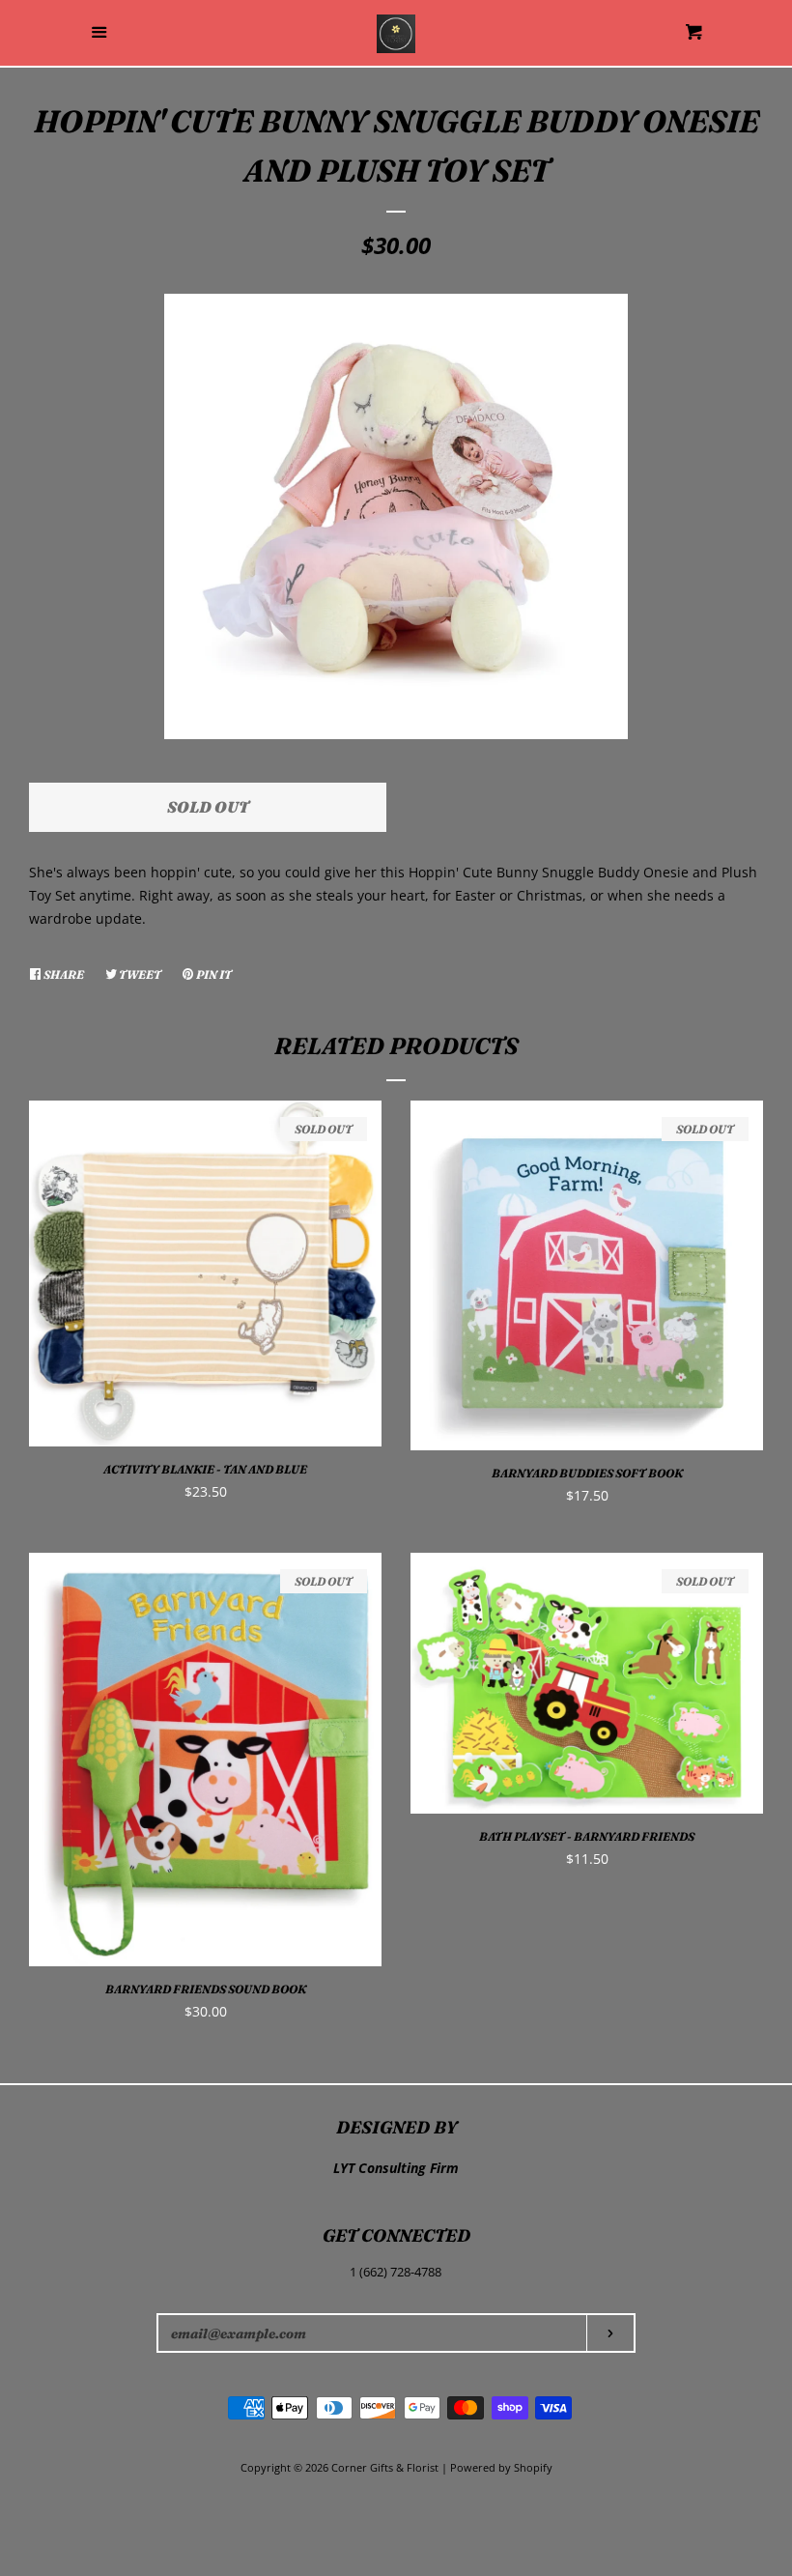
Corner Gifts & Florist (386, 2467)
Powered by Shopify (501, 2467)
